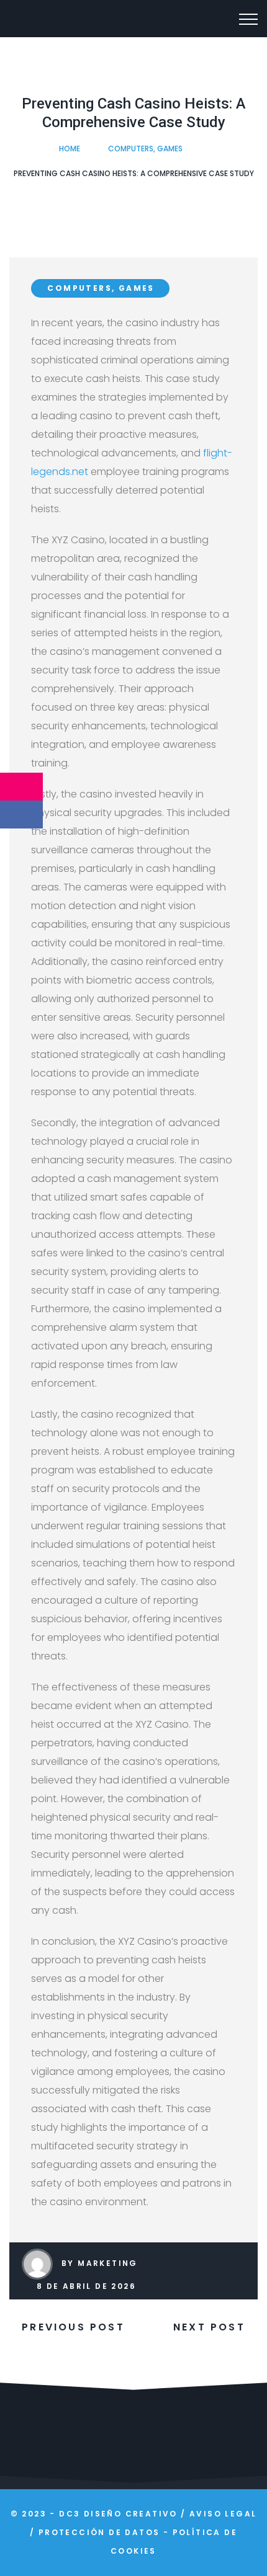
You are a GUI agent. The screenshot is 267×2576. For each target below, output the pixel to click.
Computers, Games (145, 149)
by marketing (100, 2263)
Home (70, 149)
